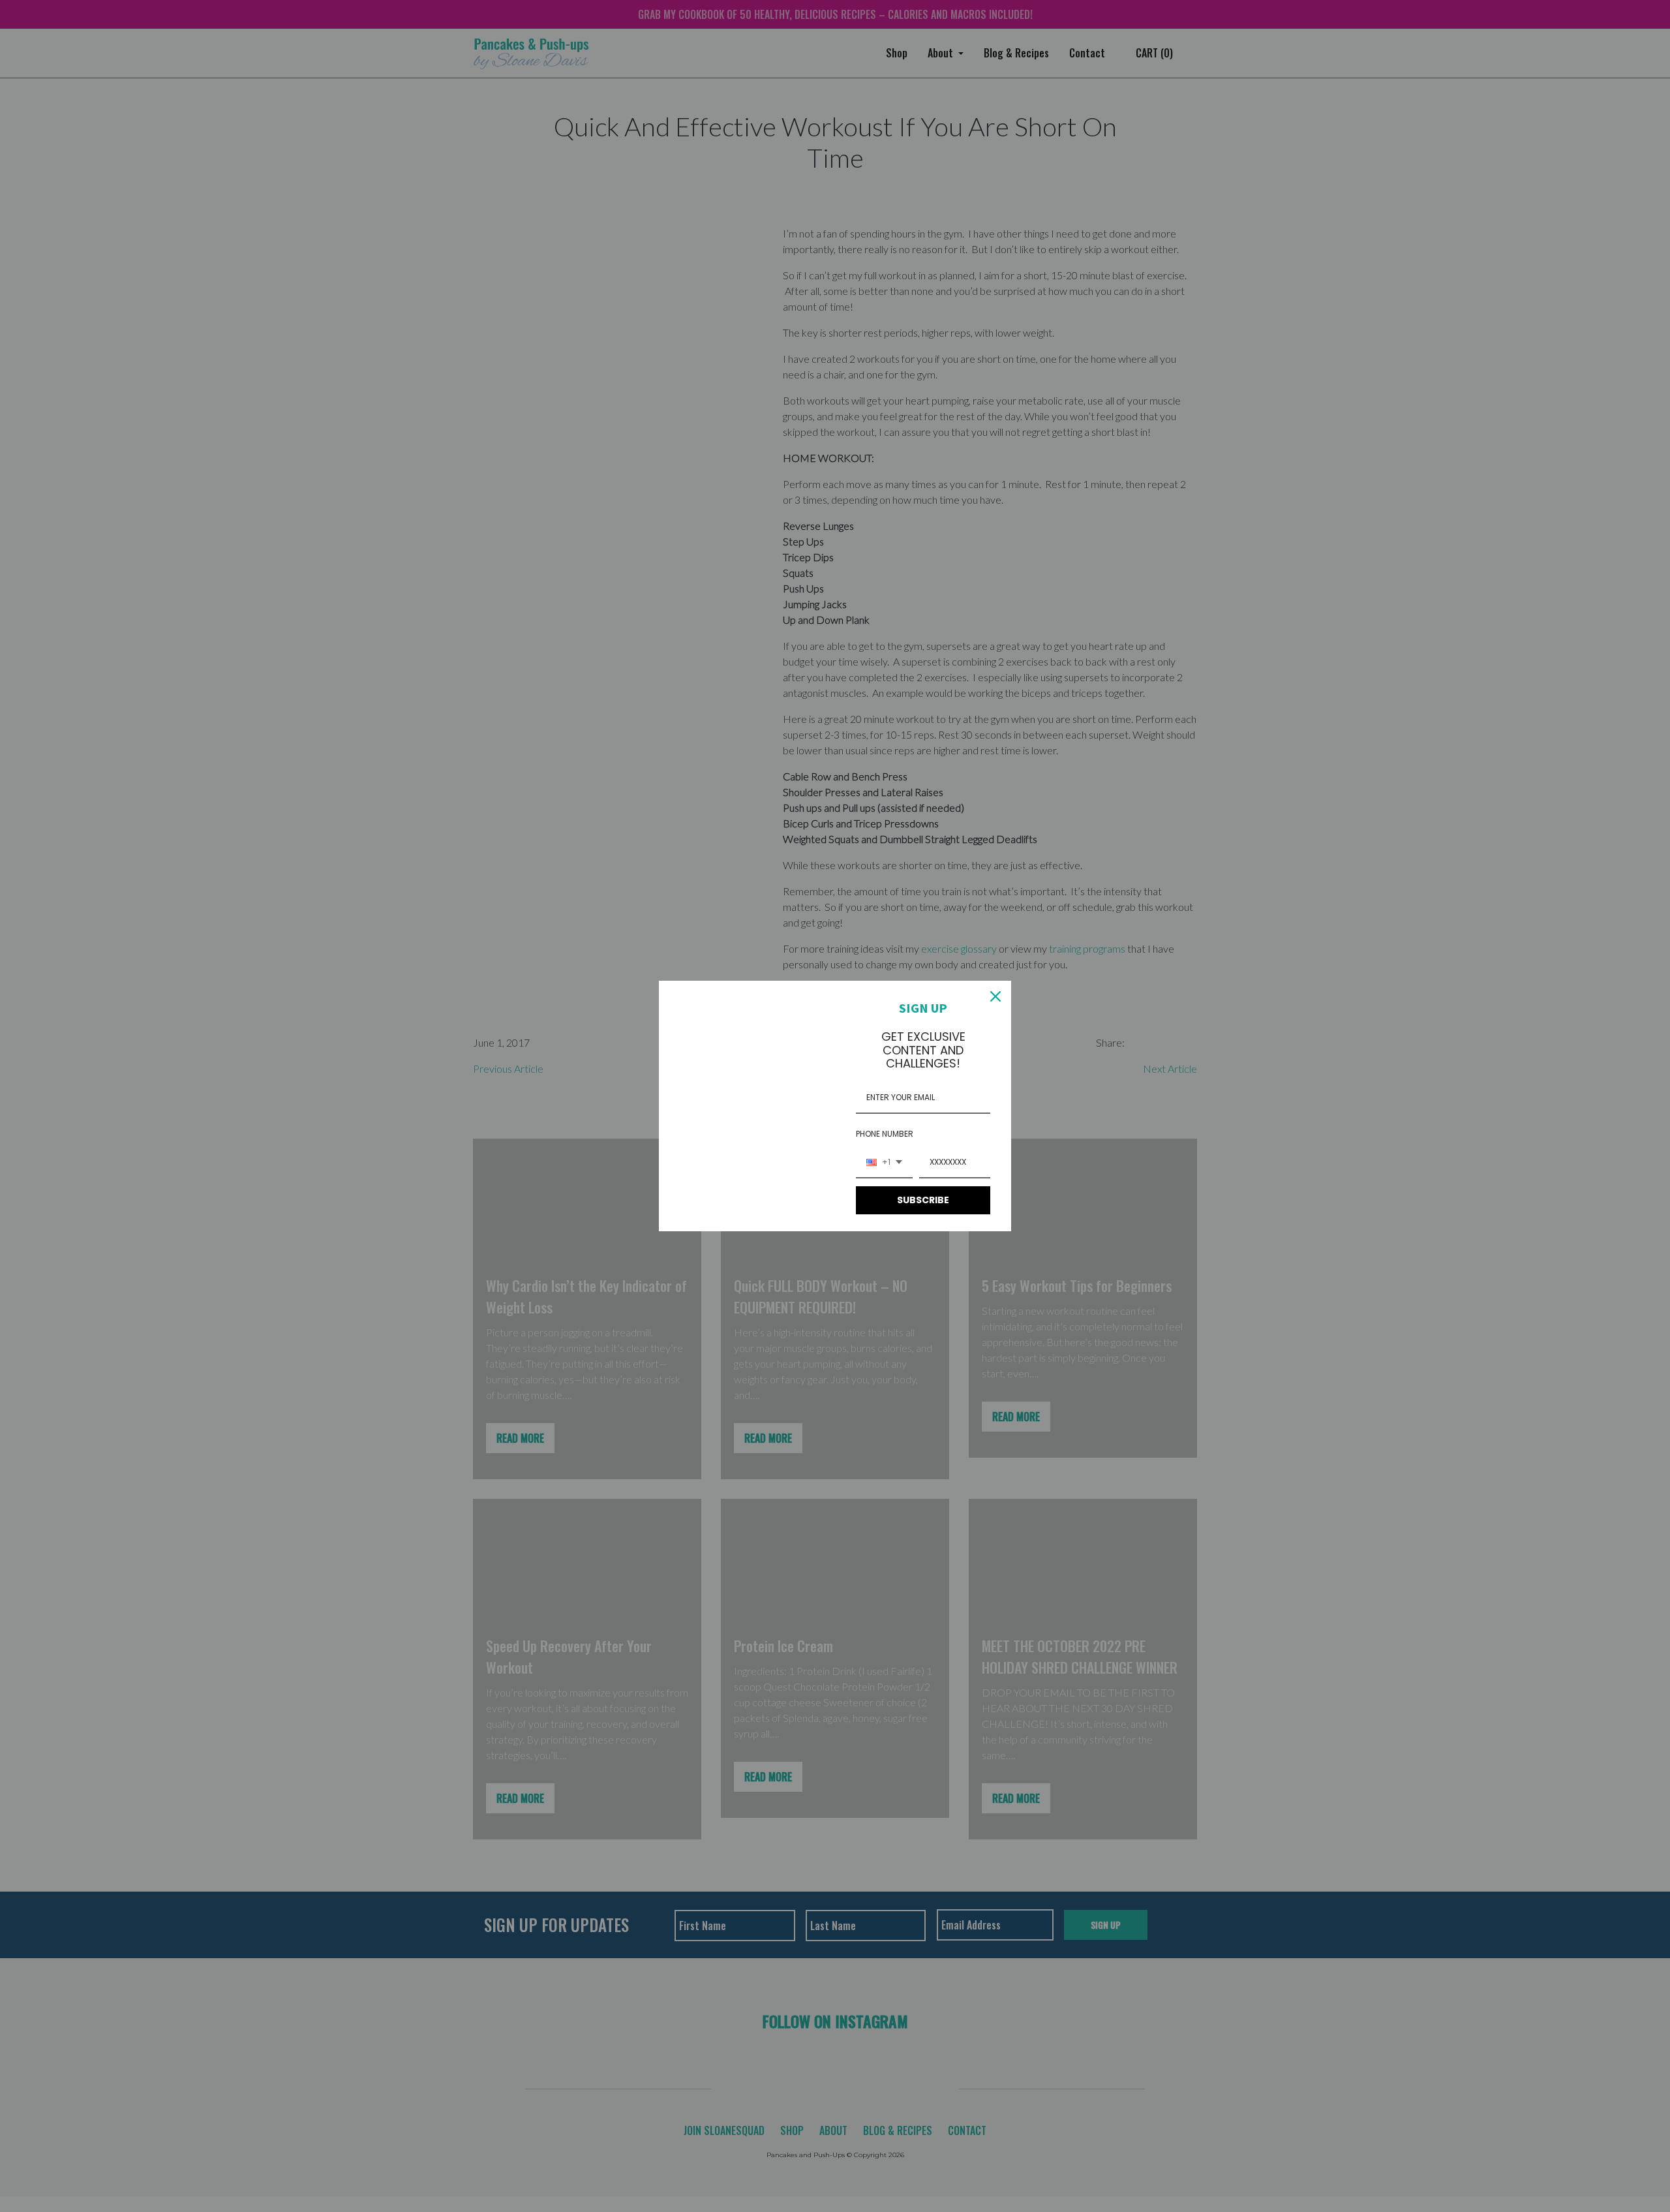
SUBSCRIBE (923, 1200)
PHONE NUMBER (885, 1134)
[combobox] (884, 1163)
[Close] (995, 996)
